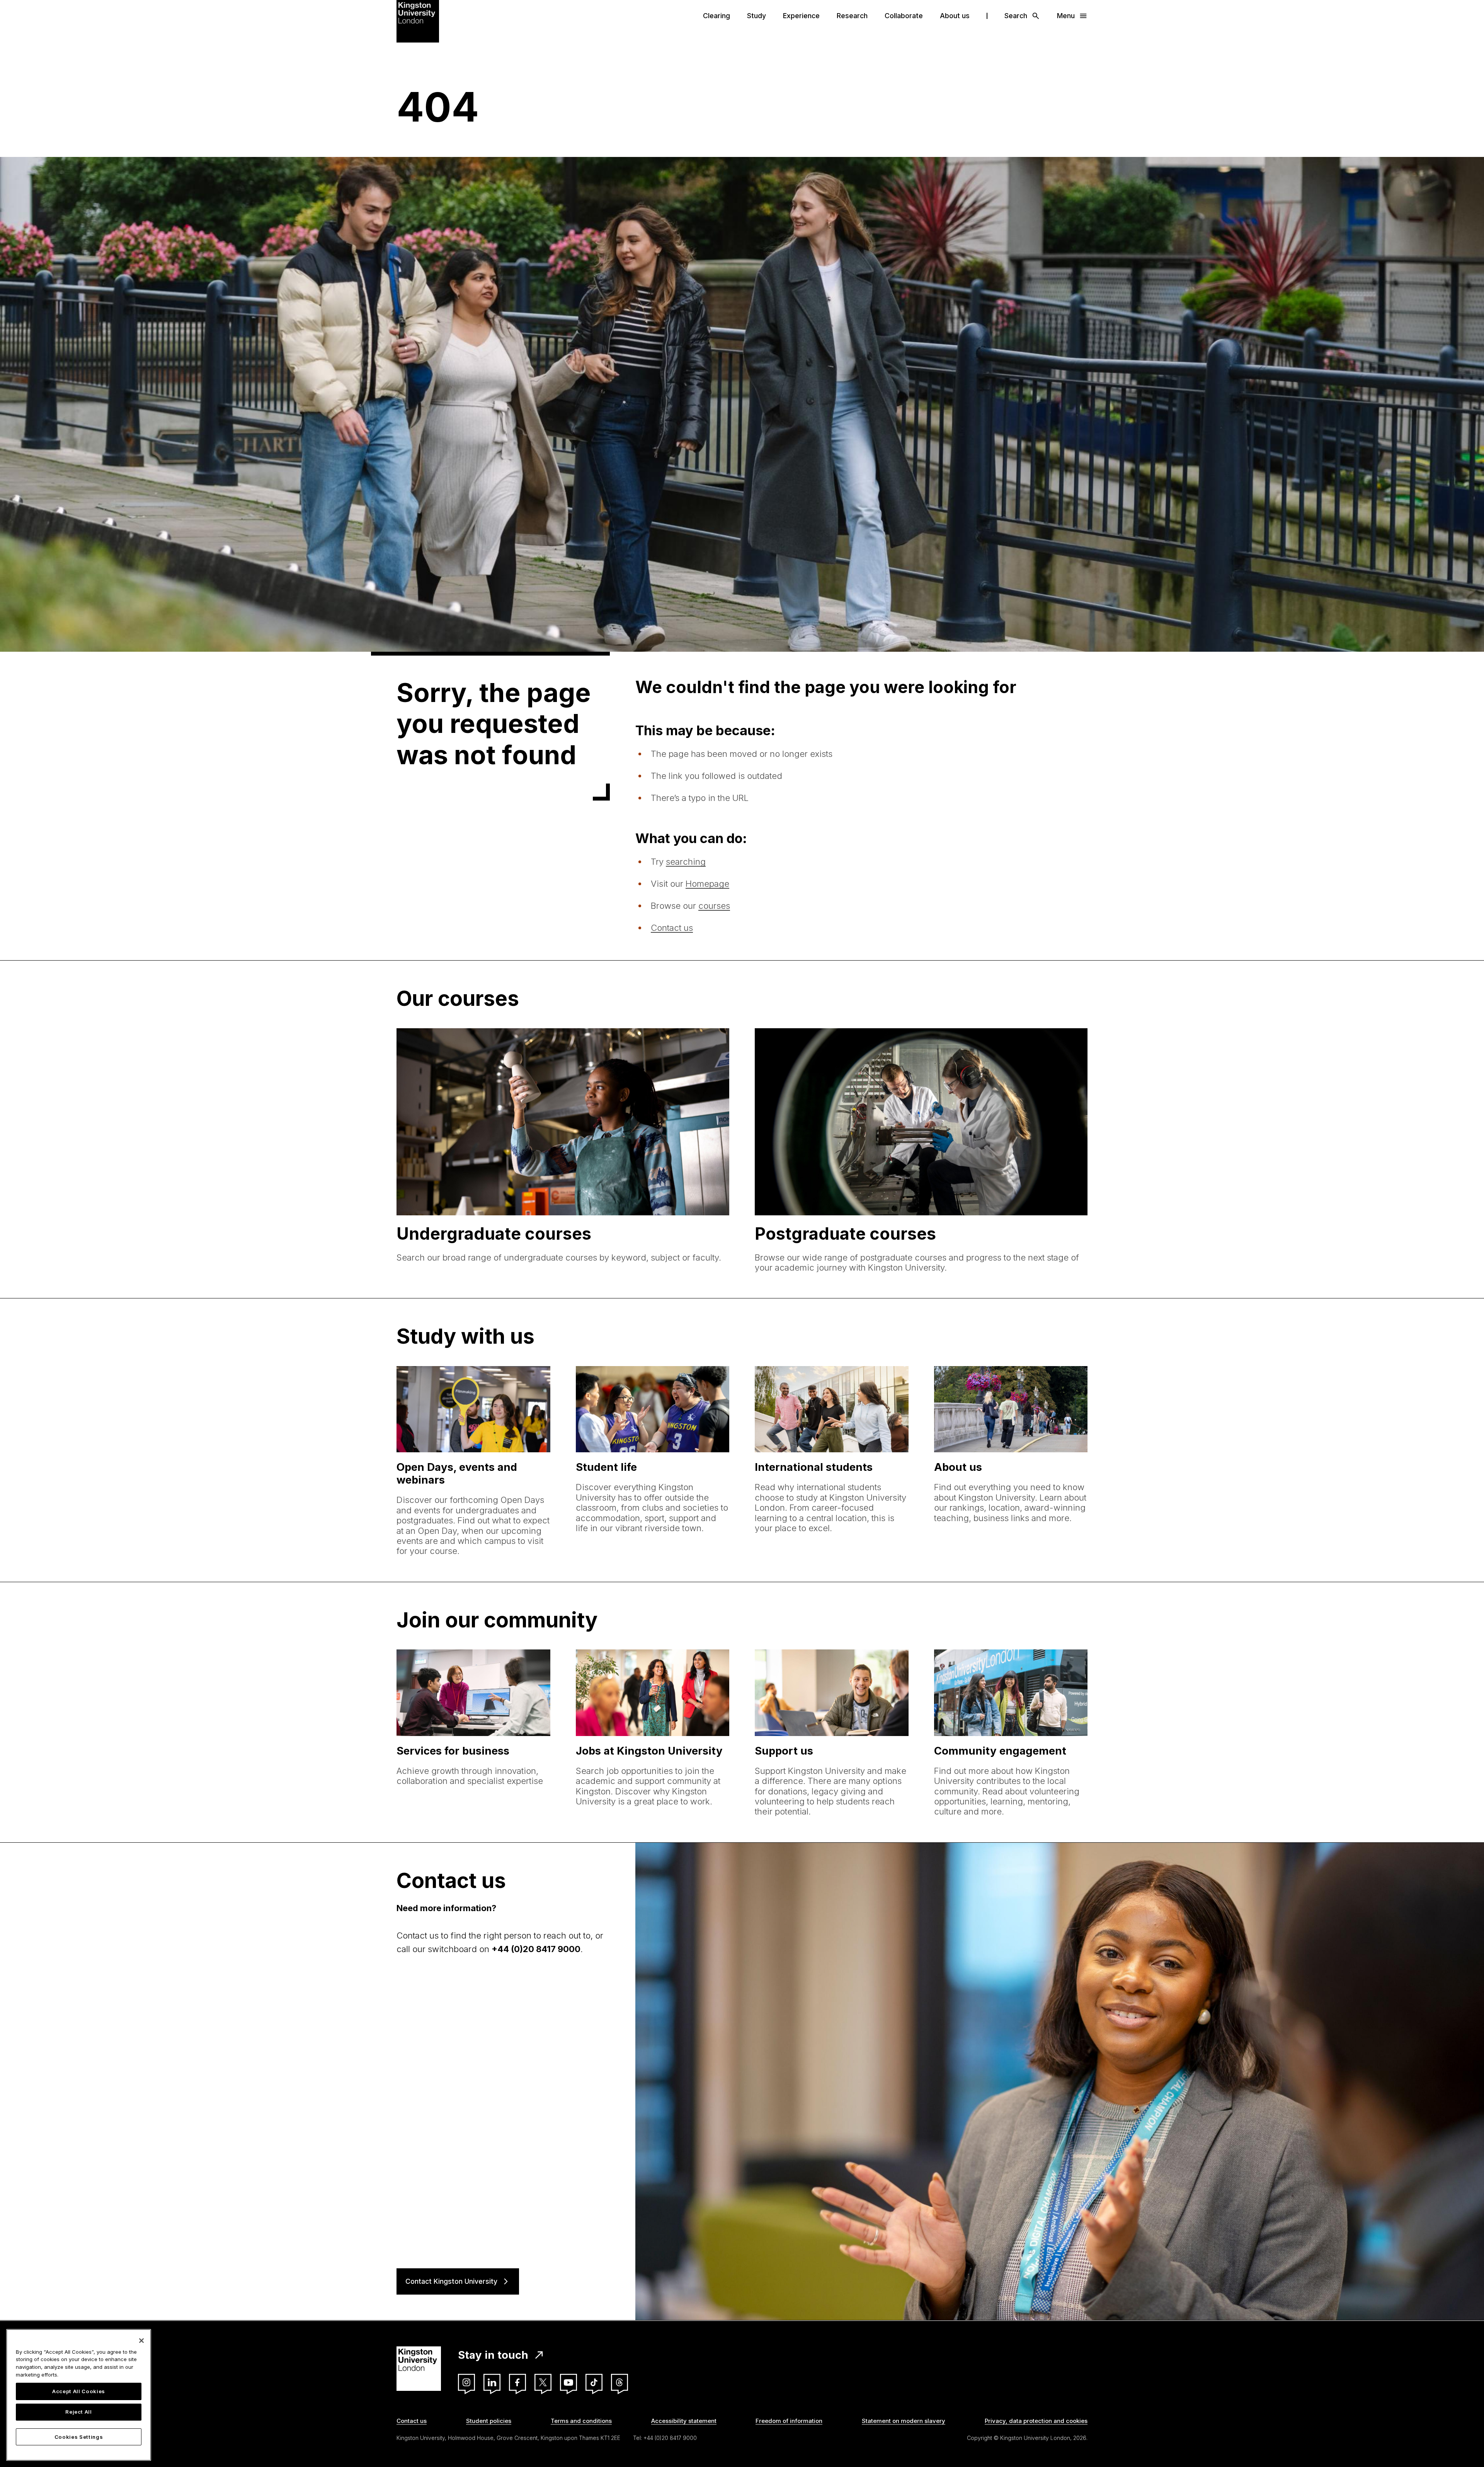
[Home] (418, 20)
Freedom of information (789, 2421)
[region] (79, 2395)
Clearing (716, 16)
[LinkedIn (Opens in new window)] (492, 2382)
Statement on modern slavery (904, 2421)
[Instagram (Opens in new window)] (466, 2382)
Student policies (489, 2421)
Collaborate (904, 16)
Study (756, 16)
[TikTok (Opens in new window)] (594, 2382)
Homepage (707, 884)
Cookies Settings (79, 2437)
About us (955, 16)
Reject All (79, 2412)
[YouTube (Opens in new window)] (568, 2382)
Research (852, 16)
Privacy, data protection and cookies (1036, 2421)
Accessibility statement (684, 2421)
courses (714, 906)
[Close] (141, 2341)
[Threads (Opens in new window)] (619, 2382)
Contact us (672, 928)
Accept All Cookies (79, 2391)
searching (686, 862)
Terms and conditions (581, 2421)
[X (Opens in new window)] (543, 2382)
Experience (801, 16)
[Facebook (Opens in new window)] (517, 2382)
